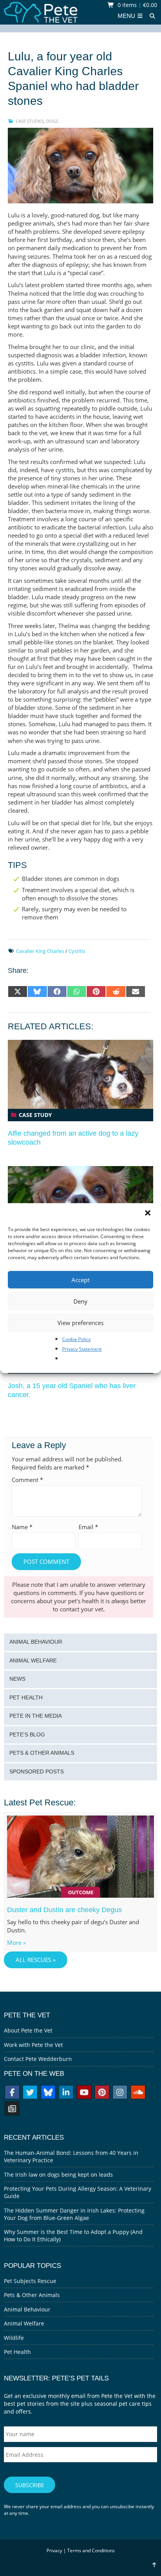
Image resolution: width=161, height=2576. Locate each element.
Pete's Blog (27, 1735)
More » (16, 1943)
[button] (148, 1214)
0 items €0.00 (137, 5)
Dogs (52, 121)
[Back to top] (154, 2565)
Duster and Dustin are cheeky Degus (64, 1910)
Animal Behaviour (36, 1642)
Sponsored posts (37, 1772)
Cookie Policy (76, 1339)
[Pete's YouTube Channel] (84, 2093)
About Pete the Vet (28, 2030)
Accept (80, 1280)
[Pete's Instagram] (120, 2093)
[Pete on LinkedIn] (66, 2093)
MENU (127, 16)
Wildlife (14, 2338)
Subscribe (30, 2485)
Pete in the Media (36, 1716)
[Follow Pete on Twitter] (30, 2093)
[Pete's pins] (102, 2093)
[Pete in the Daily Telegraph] (12, 2109)
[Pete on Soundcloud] (138, 2093)
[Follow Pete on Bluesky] (48, 2093)
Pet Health (26, 1698)
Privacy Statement (82, 1349)
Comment (27, 1480)
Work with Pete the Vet (33, 2045)
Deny (80, 1301)
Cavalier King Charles (40, 951)
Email (88, 1527)
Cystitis (77, 951)
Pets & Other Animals (42, 1753)
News (17, 1679)
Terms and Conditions (91, 2550)
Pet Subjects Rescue (30, 2281)
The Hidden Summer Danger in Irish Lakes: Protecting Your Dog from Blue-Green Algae (74, 2214)
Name (22, 1527)
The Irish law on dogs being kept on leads (58, 2175)
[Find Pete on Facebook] (12, 2093)
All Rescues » (36, 1960)
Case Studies (30, 121)
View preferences (80, 1323)
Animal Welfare (33, 1661)
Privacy (54, 2550)
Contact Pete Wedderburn (38, 2059)
